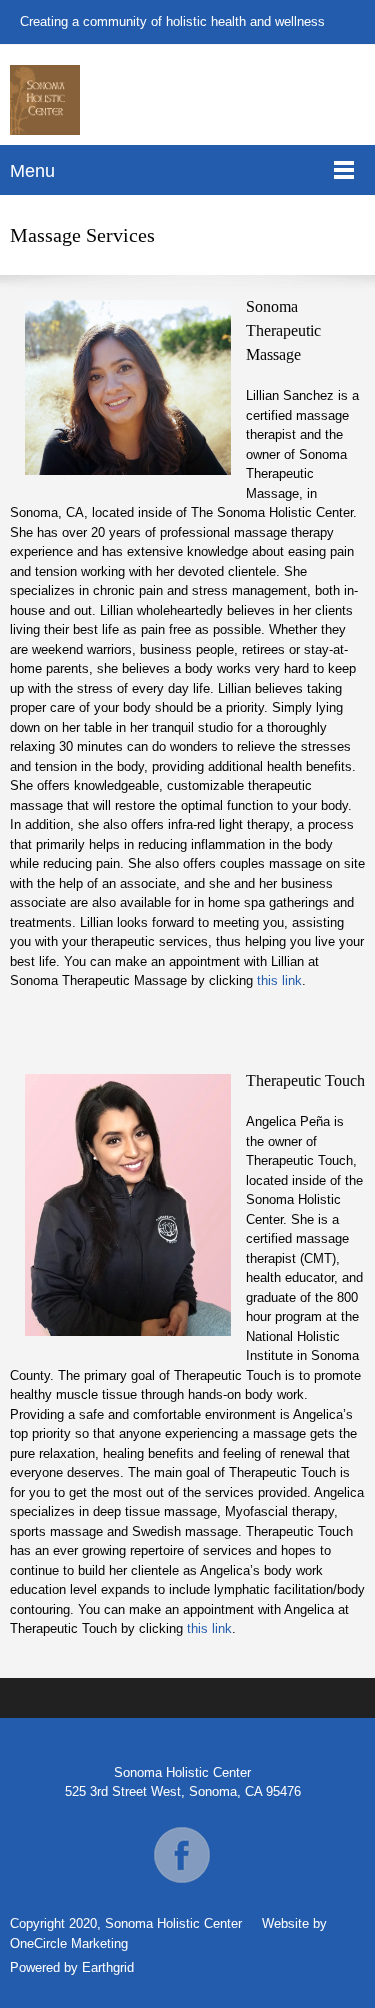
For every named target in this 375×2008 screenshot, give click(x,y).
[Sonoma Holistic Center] (45, 100)
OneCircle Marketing (69, 1943)
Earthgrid (108, 1967)
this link (279, 980)
